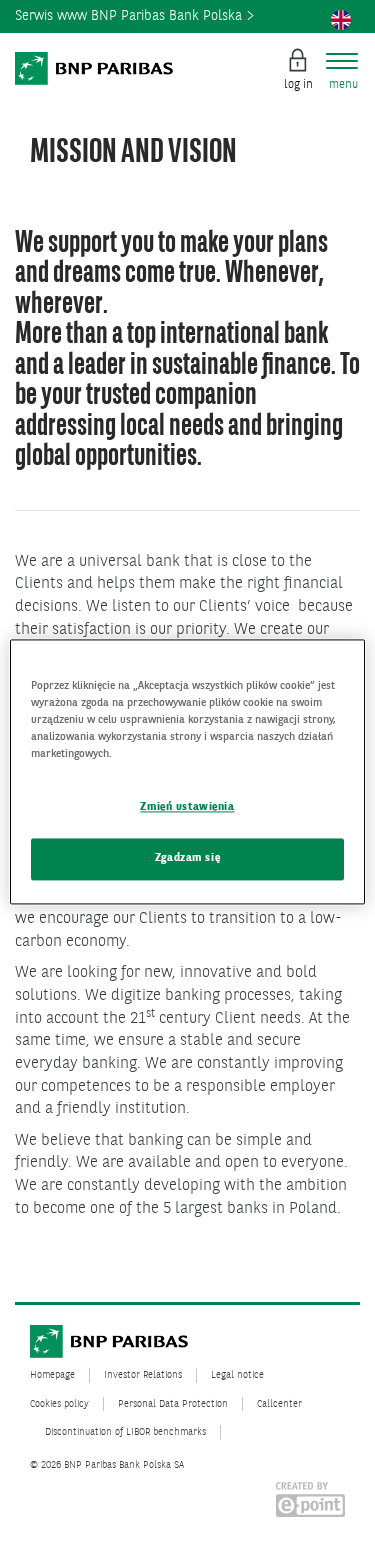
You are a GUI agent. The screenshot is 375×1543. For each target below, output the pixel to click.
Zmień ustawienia (187, 807)
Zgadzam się (187, 858)
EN (341, 20)
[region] (187, 771)
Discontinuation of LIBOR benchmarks (125, 1432)
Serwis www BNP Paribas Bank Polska (130, 16)
